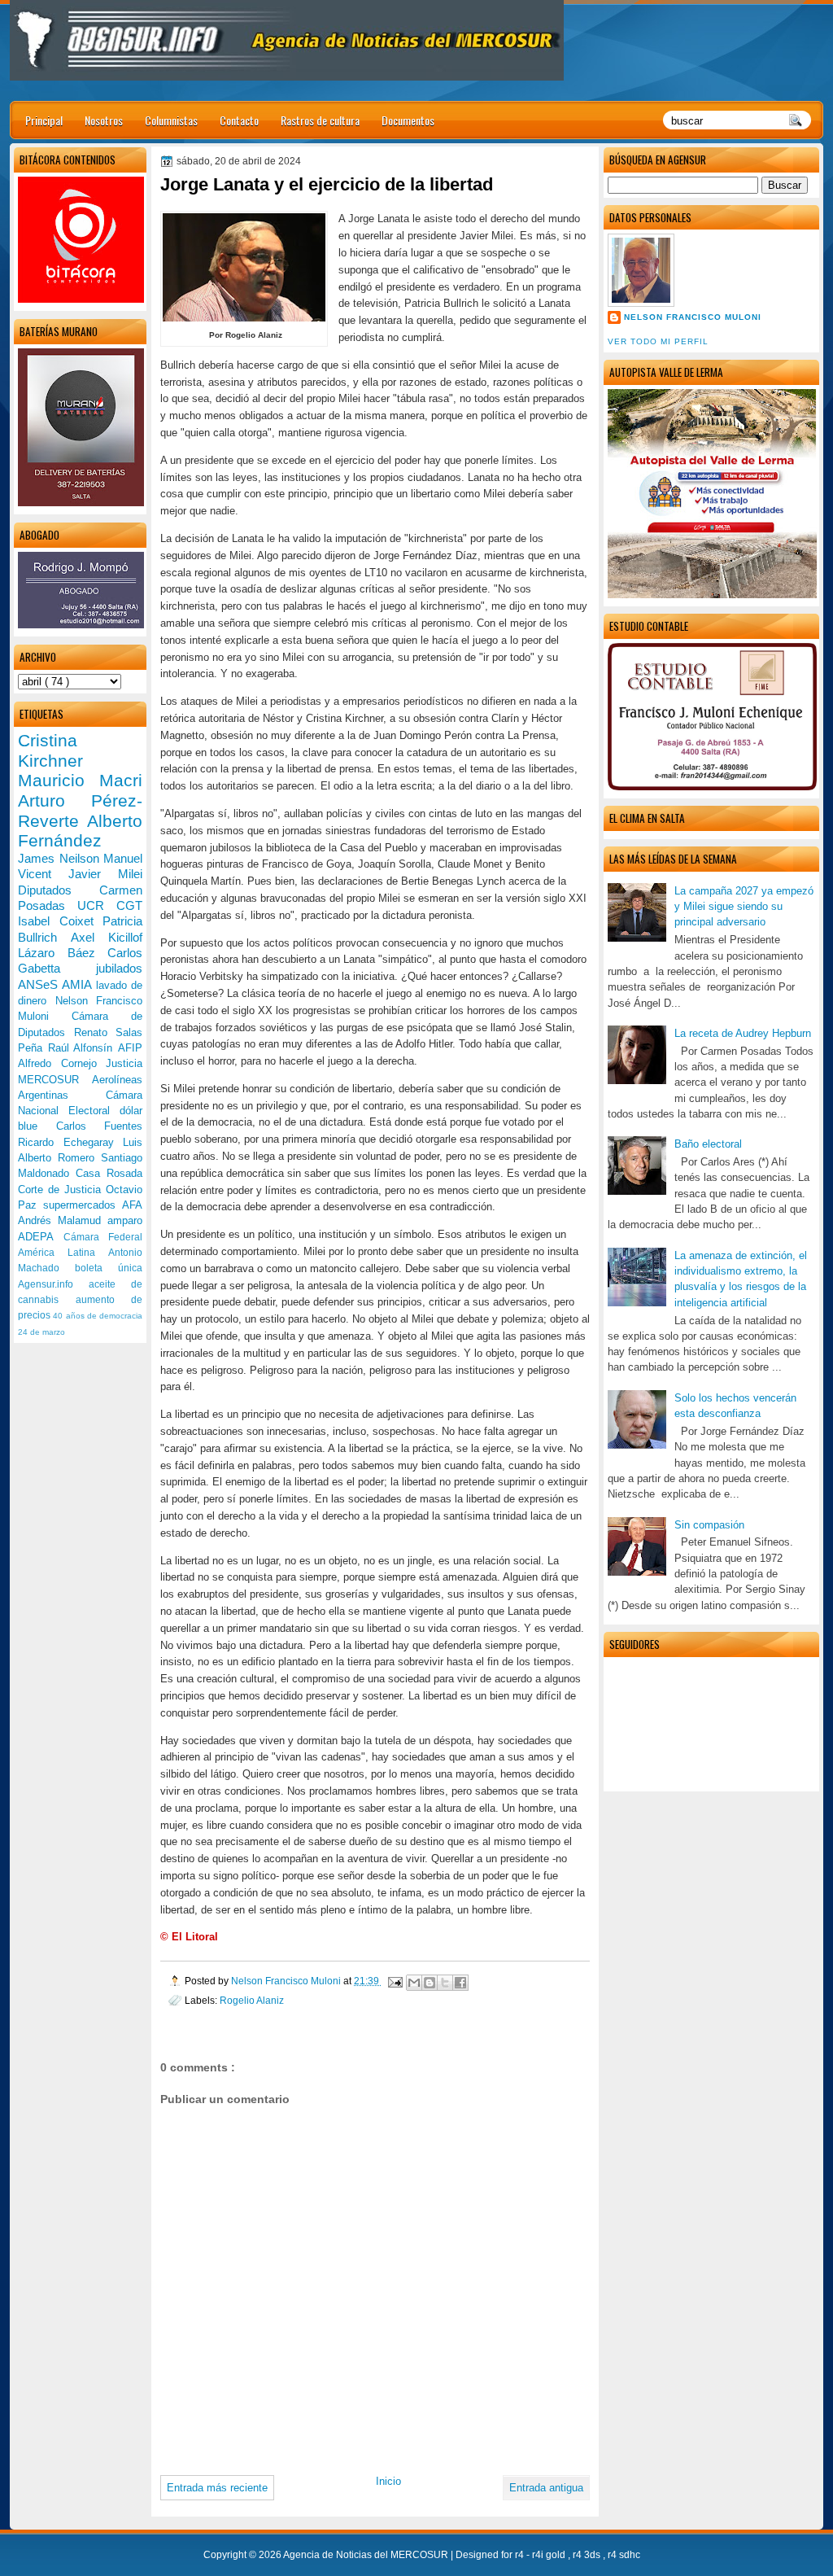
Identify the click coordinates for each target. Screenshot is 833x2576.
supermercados (83, 1205)
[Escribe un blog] (430, 1983)
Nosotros (104, 120)
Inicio (388, 2481)
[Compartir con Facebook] (460, 1983)
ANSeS (40, 984)
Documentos (408, 120)
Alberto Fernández (80, 831)
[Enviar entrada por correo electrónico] (394, 1981)
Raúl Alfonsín (83, 1048)
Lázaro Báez (63, 953)
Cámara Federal (103, 1237)
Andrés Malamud (63, 1220)
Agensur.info (53, 1284)
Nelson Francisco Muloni (693, 317)
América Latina (63, 1253)
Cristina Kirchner (50, 750)
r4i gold (550, 2555)
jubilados (119, 968)
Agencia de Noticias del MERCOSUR (367, 2555)
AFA (132, 1205)
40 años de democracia (98, 1316)
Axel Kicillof (107, 937)
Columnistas (171, 120)
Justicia (124, 1063)
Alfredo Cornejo (62, 1063)
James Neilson (61, 858)
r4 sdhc (624, 2555)
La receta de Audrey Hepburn (743, 1033)
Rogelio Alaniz (252, 2000)
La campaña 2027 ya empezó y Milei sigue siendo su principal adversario (744, 907)
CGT (129, 905)
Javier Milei (105, 874)
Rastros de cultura (320, 120)
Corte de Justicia (62, 1190)
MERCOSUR (55, 1080)
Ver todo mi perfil (658, 341)
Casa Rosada (109, 1173)
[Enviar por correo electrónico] (414, 1983)
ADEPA (41, 1237)
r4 (521, 2555)
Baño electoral (708, 1144)
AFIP (130, 1048)
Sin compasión (709, 1525)
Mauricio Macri (80, 780)
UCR (97, 905)
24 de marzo (41, 1332)
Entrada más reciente (217, 2488)
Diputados (59, 890)
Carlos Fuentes (100, 1126)
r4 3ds (588, 2555)
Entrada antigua (546, 2488)
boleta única (109, 1268)
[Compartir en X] (445, 1983)
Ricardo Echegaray (70, 1142)
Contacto (239, 120)
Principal (44, 120)
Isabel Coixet (60, 921)
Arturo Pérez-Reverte (80, 811)
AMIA (79, 984)
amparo (125, 1220)
